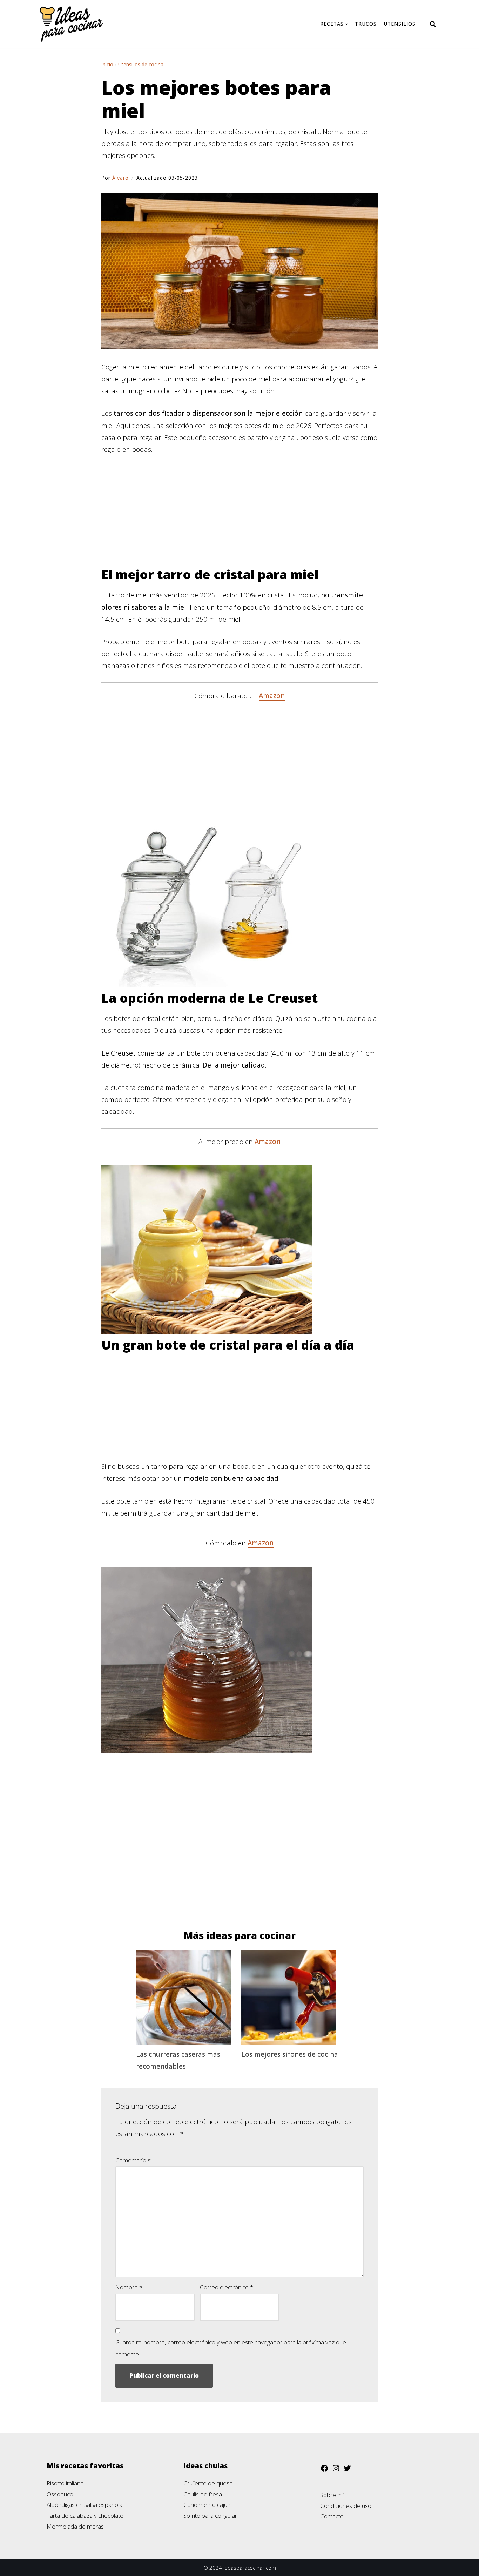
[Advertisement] (240, 515)
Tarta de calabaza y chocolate (85, 2515)
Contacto (332, 2516)
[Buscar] (433, 24)
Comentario (133, 2160)
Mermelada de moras (75, 2526)
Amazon (272, 696)
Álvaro (120, 178)
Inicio (107, 64)
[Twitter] (347, 2470)
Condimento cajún (207, 2505)
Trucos (366, 24)
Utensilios (400, 24)
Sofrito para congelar (210, 2515)
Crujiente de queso (208, 2483)
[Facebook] (324, 2470)
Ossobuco (60, 2494)
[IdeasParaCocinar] (71, 24)
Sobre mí (332, 2495)
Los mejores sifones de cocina (290, 2054)
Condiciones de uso (346, 2506)
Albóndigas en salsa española (85, 2505)
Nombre (129, 2287)
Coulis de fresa (203, 2494)
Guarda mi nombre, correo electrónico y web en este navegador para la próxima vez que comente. (231, 2348)
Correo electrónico (227, 2287)
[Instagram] (336, 2470)
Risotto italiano (65, 2483)
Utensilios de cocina (141, 64)
